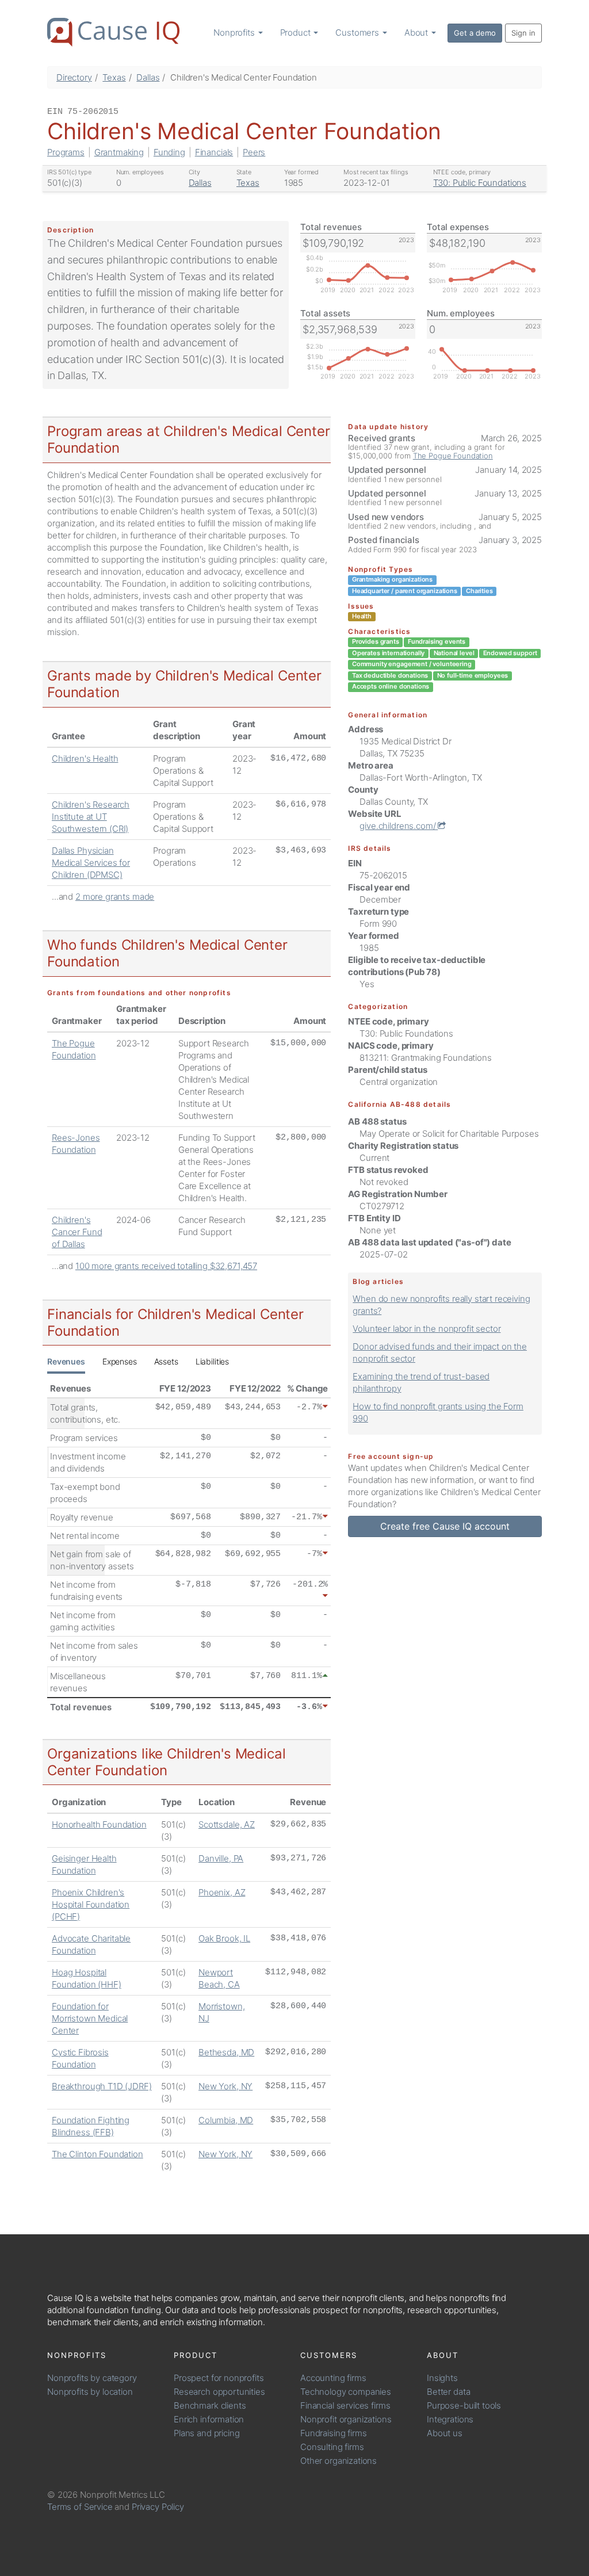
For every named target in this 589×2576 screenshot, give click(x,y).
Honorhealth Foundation (99, 1824)
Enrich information (209, 2419)
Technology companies (346, 2392)
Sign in (523, 33)
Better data (448, 2392)
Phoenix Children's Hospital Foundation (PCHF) (91, 1904)
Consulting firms (332, 2447)
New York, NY (225, 2086)
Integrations (450, 2419)
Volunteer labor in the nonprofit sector (427, 1329)
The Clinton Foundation (97, 2154)
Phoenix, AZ (222, 1892)
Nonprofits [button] (235, 33)
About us (445, 2433)
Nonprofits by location (90, 2392)
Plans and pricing (206, 2433)
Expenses (120, 1361)
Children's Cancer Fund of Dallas (77, 1232)
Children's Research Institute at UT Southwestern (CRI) (91, 817)
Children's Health (85, 758)
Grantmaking (119, 152)
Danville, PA (221, 1858)
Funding (169, 152)
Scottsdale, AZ (227, 1824)
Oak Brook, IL (224, 1938)
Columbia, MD (226, 2120)
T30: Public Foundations (480, 183)
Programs (66, 152)
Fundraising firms (333, 2433)
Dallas (148, 77)
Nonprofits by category (92, 2378)
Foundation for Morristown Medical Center (90, 2018)
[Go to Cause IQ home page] (113, 32)
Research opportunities (219, 2392)
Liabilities (212, 1361)
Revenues (66, 1361)
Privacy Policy (158, 2507)
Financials (214, 152)
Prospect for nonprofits (219, 2378)
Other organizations (339, 2461)
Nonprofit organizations (346, 2419)
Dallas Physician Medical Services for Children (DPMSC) (91, 863)
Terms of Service (80, 2507)
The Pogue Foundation (453, 456)
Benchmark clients (210, 2405)
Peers (254, 152)
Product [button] (297, 33)
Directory (74, 77)
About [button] (417, 33)
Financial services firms (345, 2405)
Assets (166, 1361)
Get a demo (475, 33)
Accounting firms (333, 2378)
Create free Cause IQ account (445, 1526)
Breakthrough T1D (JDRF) (102, 2086)
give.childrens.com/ (399, 826)
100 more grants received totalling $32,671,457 (166, 1266)
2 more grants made (115, 897)
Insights (442, 2378)
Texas (114, 77)
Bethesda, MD (226, 2052)
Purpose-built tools (464, 2405)
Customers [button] (358, 33)
